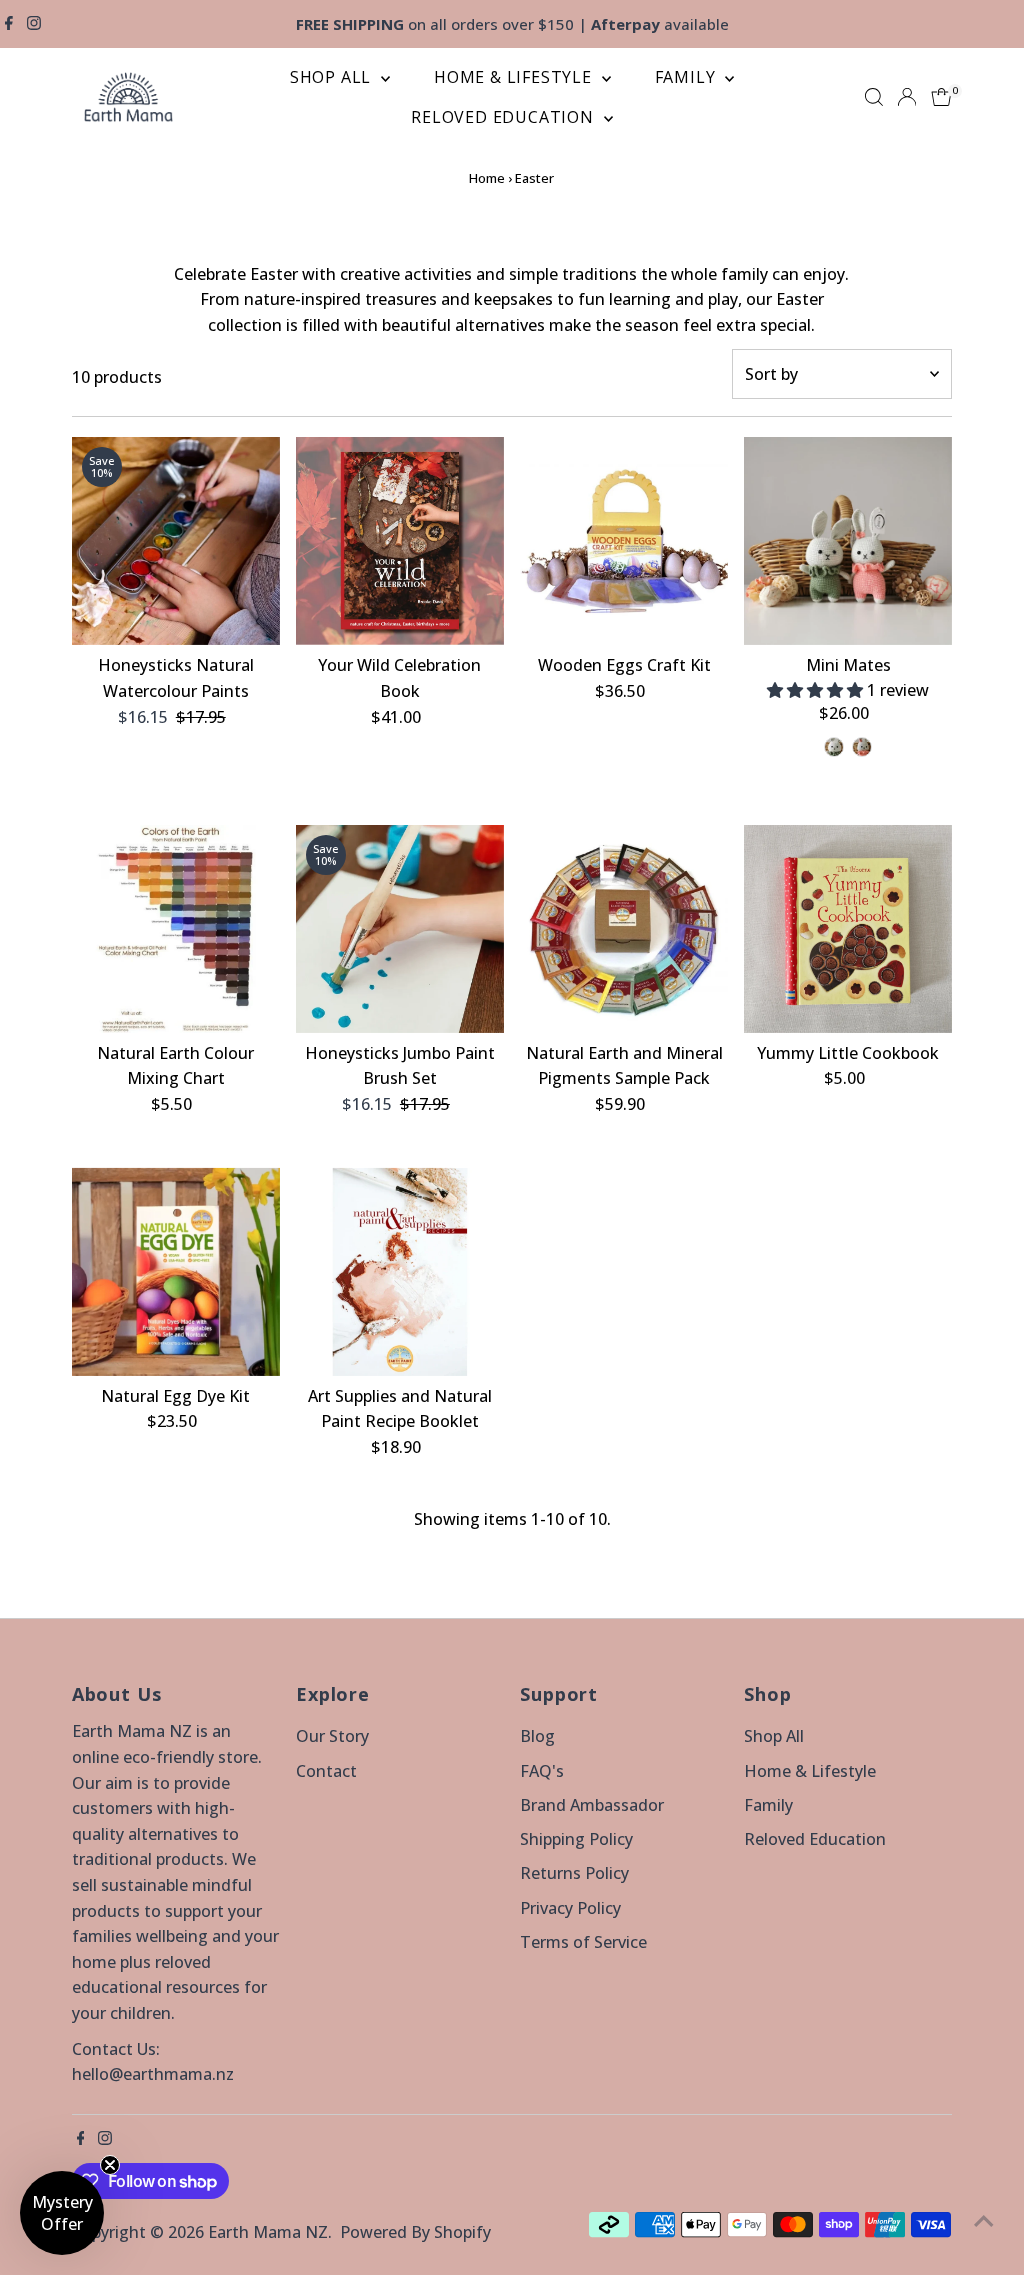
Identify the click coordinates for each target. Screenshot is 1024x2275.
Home (487, 178)
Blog (537, 1736)
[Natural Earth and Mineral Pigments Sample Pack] (624, 929)
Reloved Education (504, 117)
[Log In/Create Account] (907, 97)
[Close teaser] (110, 2165)
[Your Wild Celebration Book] (400, 541)
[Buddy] (834, 747)
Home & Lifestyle (515, 77)
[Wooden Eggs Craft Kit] (624, 541)
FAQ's (542, 1771)
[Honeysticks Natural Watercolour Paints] (176, 541)
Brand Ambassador (592, 1805)
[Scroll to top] (984, 2220)
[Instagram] (34, 24)
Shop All (333, 77)
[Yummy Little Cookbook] (848, 929)
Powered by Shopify (415, 2232)
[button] (817, 690)
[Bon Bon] (862, 747)
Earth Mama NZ (268, 2232)
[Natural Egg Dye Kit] (176, 1271)
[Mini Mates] (848, 541)
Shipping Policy (576, 1839)
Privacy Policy (570, 1908)
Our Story (332, 1736)
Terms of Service (583, 1942)
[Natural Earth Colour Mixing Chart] (176, 929)
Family (688, 77)
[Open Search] (874, 97)
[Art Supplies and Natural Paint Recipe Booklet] (400, 1271)
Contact (326, 1771)
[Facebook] (9, 24)
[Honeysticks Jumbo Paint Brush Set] (400, 929)
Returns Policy (574, 1873)
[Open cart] (941, 97)
